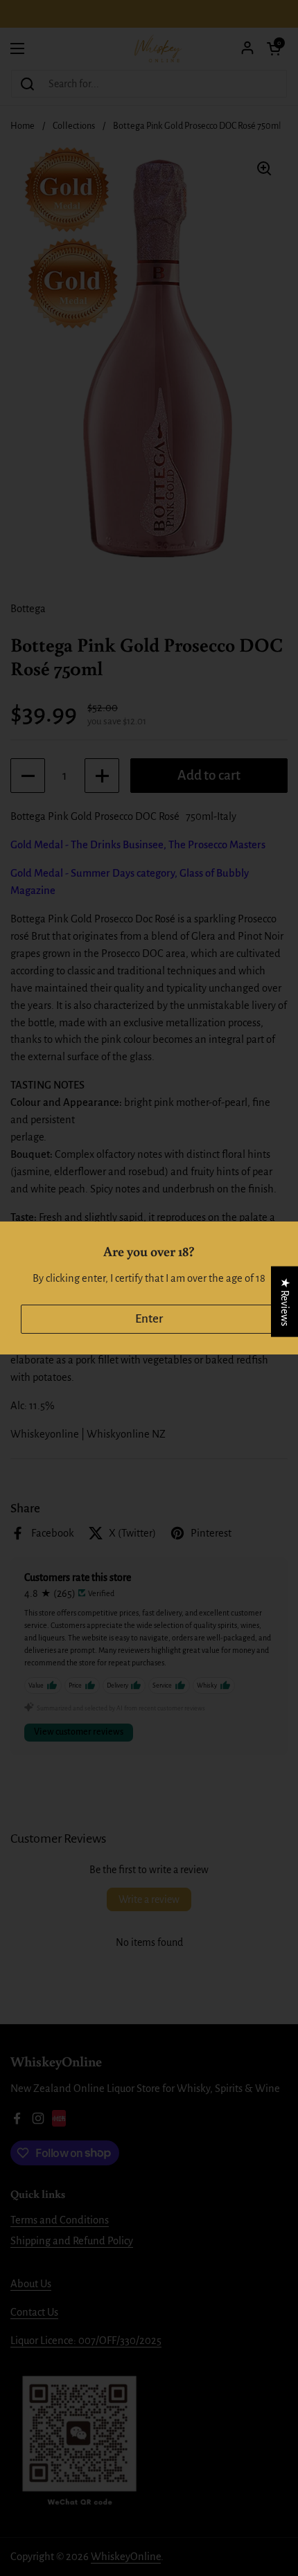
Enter (149, 1319)
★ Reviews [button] (285, 1302)
